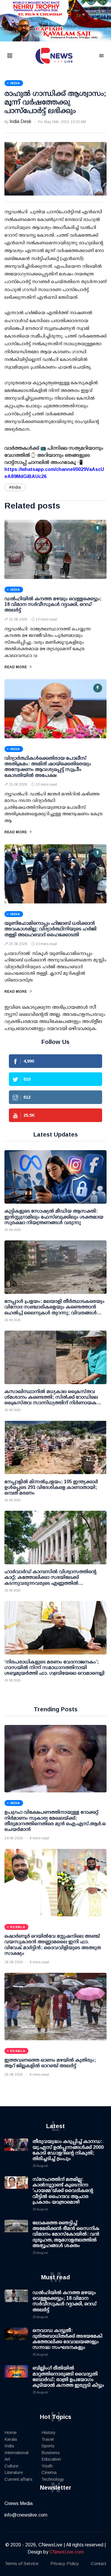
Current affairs (18, 2479)
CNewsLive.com (67, 2552)
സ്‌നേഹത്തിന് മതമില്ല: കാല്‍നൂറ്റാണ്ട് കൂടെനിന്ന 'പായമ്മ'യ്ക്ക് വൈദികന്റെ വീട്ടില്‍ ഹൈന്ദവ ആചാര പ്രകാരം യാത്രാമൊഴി (63, 2191)
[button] (17, 56)
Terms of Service (22, 2563)
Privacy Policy (65, 2563)
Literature (14, 2472)
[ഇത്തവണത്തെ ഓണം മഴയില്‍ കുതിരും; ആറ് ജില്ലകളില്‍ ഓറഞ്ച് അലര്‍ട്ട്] (55, 2007)
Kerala (11, 2439)
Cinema (49, 2472)
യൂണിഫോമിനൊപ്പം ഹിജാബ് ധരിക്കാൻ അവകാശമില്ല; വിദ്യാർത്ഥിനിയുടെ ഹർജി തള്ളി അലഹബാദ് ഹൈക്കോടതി (50, 929)
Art (7, 2459)
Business (51, 2452)
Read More (16, 667)
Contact (99, 2563)
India (9, 2446)
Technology (53, 2479)
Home (11, 2432)
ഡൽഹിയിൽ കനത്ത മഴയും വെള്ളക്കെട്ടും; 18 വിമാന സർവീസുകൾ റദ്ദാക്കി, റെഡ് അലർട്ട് (53, 604)
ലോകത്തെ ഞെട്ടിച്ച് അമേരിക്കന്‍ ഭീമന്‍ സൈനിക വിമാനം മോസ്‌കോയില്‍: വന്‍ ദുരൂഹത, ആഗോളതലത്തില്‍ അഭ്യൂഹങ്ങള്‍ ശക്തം (66, 2234)
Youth (47, 2466)
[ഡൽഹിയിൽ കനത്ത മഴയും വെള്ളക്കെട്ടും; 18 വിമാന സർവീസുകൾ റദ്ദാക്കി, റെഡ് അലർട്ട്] (55, 549)
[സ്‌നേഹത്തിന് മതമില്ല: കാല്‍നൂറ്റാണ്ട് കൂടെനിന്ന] (16, 2188)
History (49, 2432)
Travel (48, 2439)
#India (15, 487)
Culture (11, 2466)
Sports (48, 2446)
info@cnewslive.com (26, 2515)
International (16, 2452)
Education (51, 2459)
